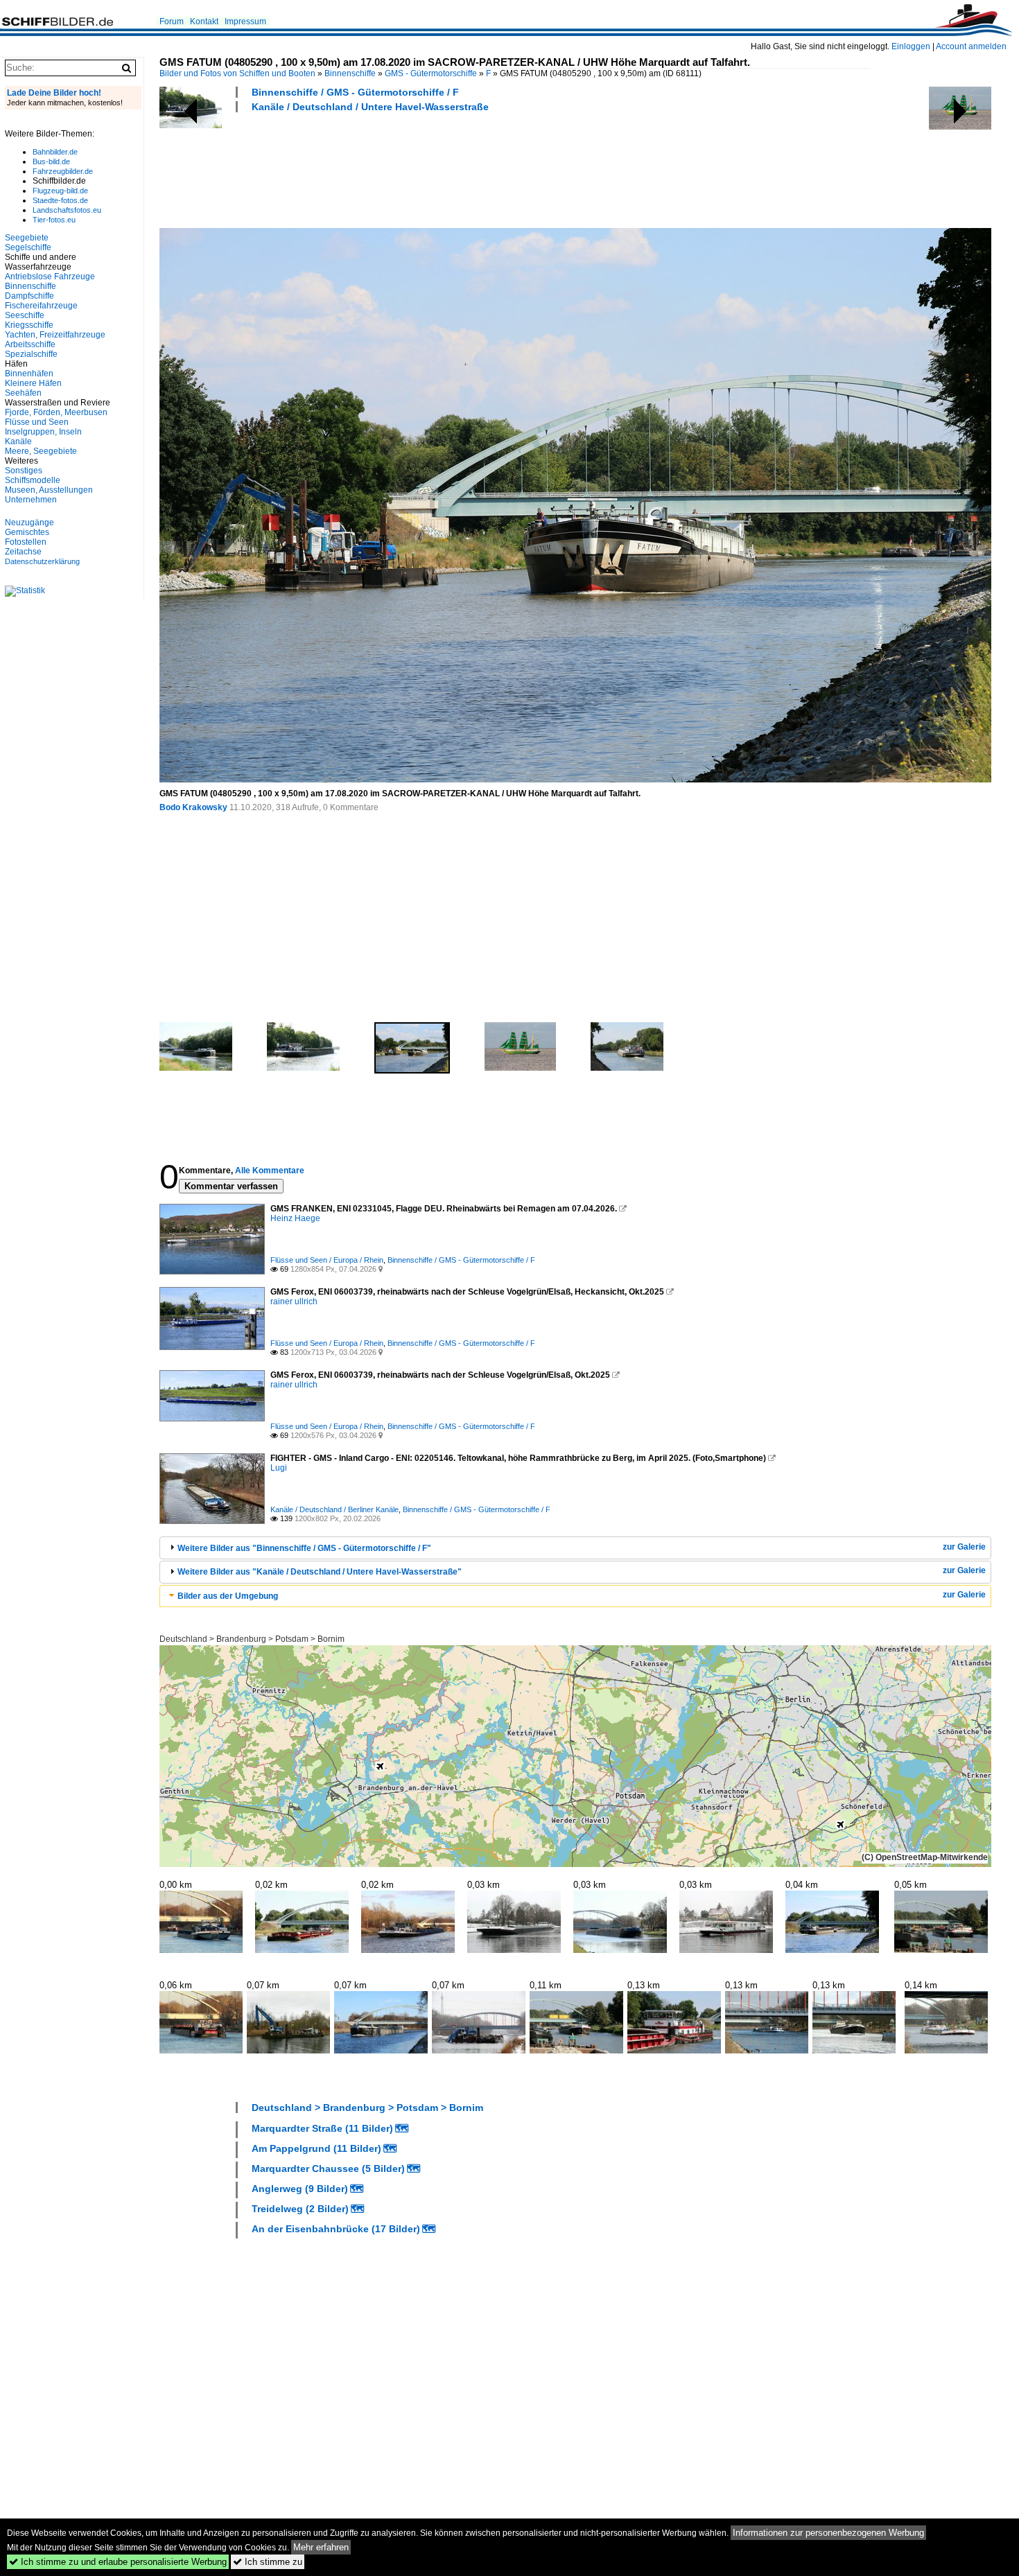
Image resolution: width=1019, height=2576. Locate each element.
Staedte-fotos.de (60, 200)
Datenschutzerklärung (42, 561)
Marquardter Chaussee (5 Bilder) (328, 2168)
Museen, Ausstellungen (49, 490)
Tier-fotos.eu (54, 220)
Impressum (245, 21)
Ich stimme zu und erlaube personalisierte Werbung (118, 2562)
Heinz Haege (295, 1218)
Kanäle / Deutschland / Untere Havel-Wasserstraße (370, 107)
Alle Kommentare (270, 1171)
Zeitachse (23, 552)
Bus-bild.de (51, 161)
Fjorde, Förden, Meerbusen (56, 412)
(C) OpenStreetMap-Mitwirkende (925, 1857)
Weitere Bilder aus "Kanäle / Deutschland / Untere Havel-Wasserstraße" (320, 1572)
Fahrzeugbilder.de (63, 171)
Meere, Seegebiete (41, 451)
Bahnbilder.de (55, 152)
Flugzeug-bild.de (60, 191)
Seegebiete (27, 238)
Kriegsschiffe (29, 325)
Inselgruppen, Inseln (43, 432)
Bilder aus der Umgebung (228, 1596)
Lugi (279, 1468)
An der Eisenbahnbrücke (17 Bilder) (336, 2229)
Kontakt (204, 21)
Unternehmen (31, 500)
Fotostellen (26, 542)
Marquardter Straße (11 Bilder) (322, 2128)
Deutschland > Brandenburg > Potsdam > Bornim (252, 1639)
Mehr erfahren (321, 2547)
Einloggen (911, 46)
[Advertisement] (412, 168)
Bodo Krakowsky (193, 807)
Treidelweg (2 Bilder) (300, 2209)
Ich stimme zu (268, 2562)
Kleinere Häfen (33, 383)
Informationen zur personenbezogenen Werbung (828, 2533)
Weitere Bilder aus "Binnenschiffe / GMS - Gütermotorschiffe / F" (304, 1548)
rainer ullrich (294, 1302)
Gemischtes (27, 532)
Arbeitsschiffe (30, 344)
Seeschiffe (25, 315)
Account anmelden (971, 46)
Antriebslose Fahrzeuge (50, 277)
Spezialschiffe (31, 354)
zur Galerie (964, 1547)
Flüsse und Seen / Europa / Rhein (327, 1260)
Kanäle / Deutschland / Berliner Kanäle (334, 1509)
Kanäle (18, 441)
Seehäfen (23, 393)
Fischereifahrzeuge (41, 306)
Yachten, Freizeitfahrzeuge (55, 335)
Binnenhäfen (29, 374)
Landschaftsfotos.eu (67, 210)
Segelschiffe (28, 247)
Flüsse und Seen (37, 422)
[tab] (575, 1548)
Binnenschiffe (350, 73)
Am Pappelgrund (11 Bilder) (316, 2148)
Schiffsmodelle (33, 480)
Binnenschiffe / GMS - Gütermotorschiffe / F (355, 92)
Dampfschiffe (29, 296)
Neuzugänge (29, 523)
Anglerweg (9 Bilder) (300, 2189)
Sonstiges (24, 471)
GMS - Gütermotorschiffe (431, 73)
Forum (172, 21)
